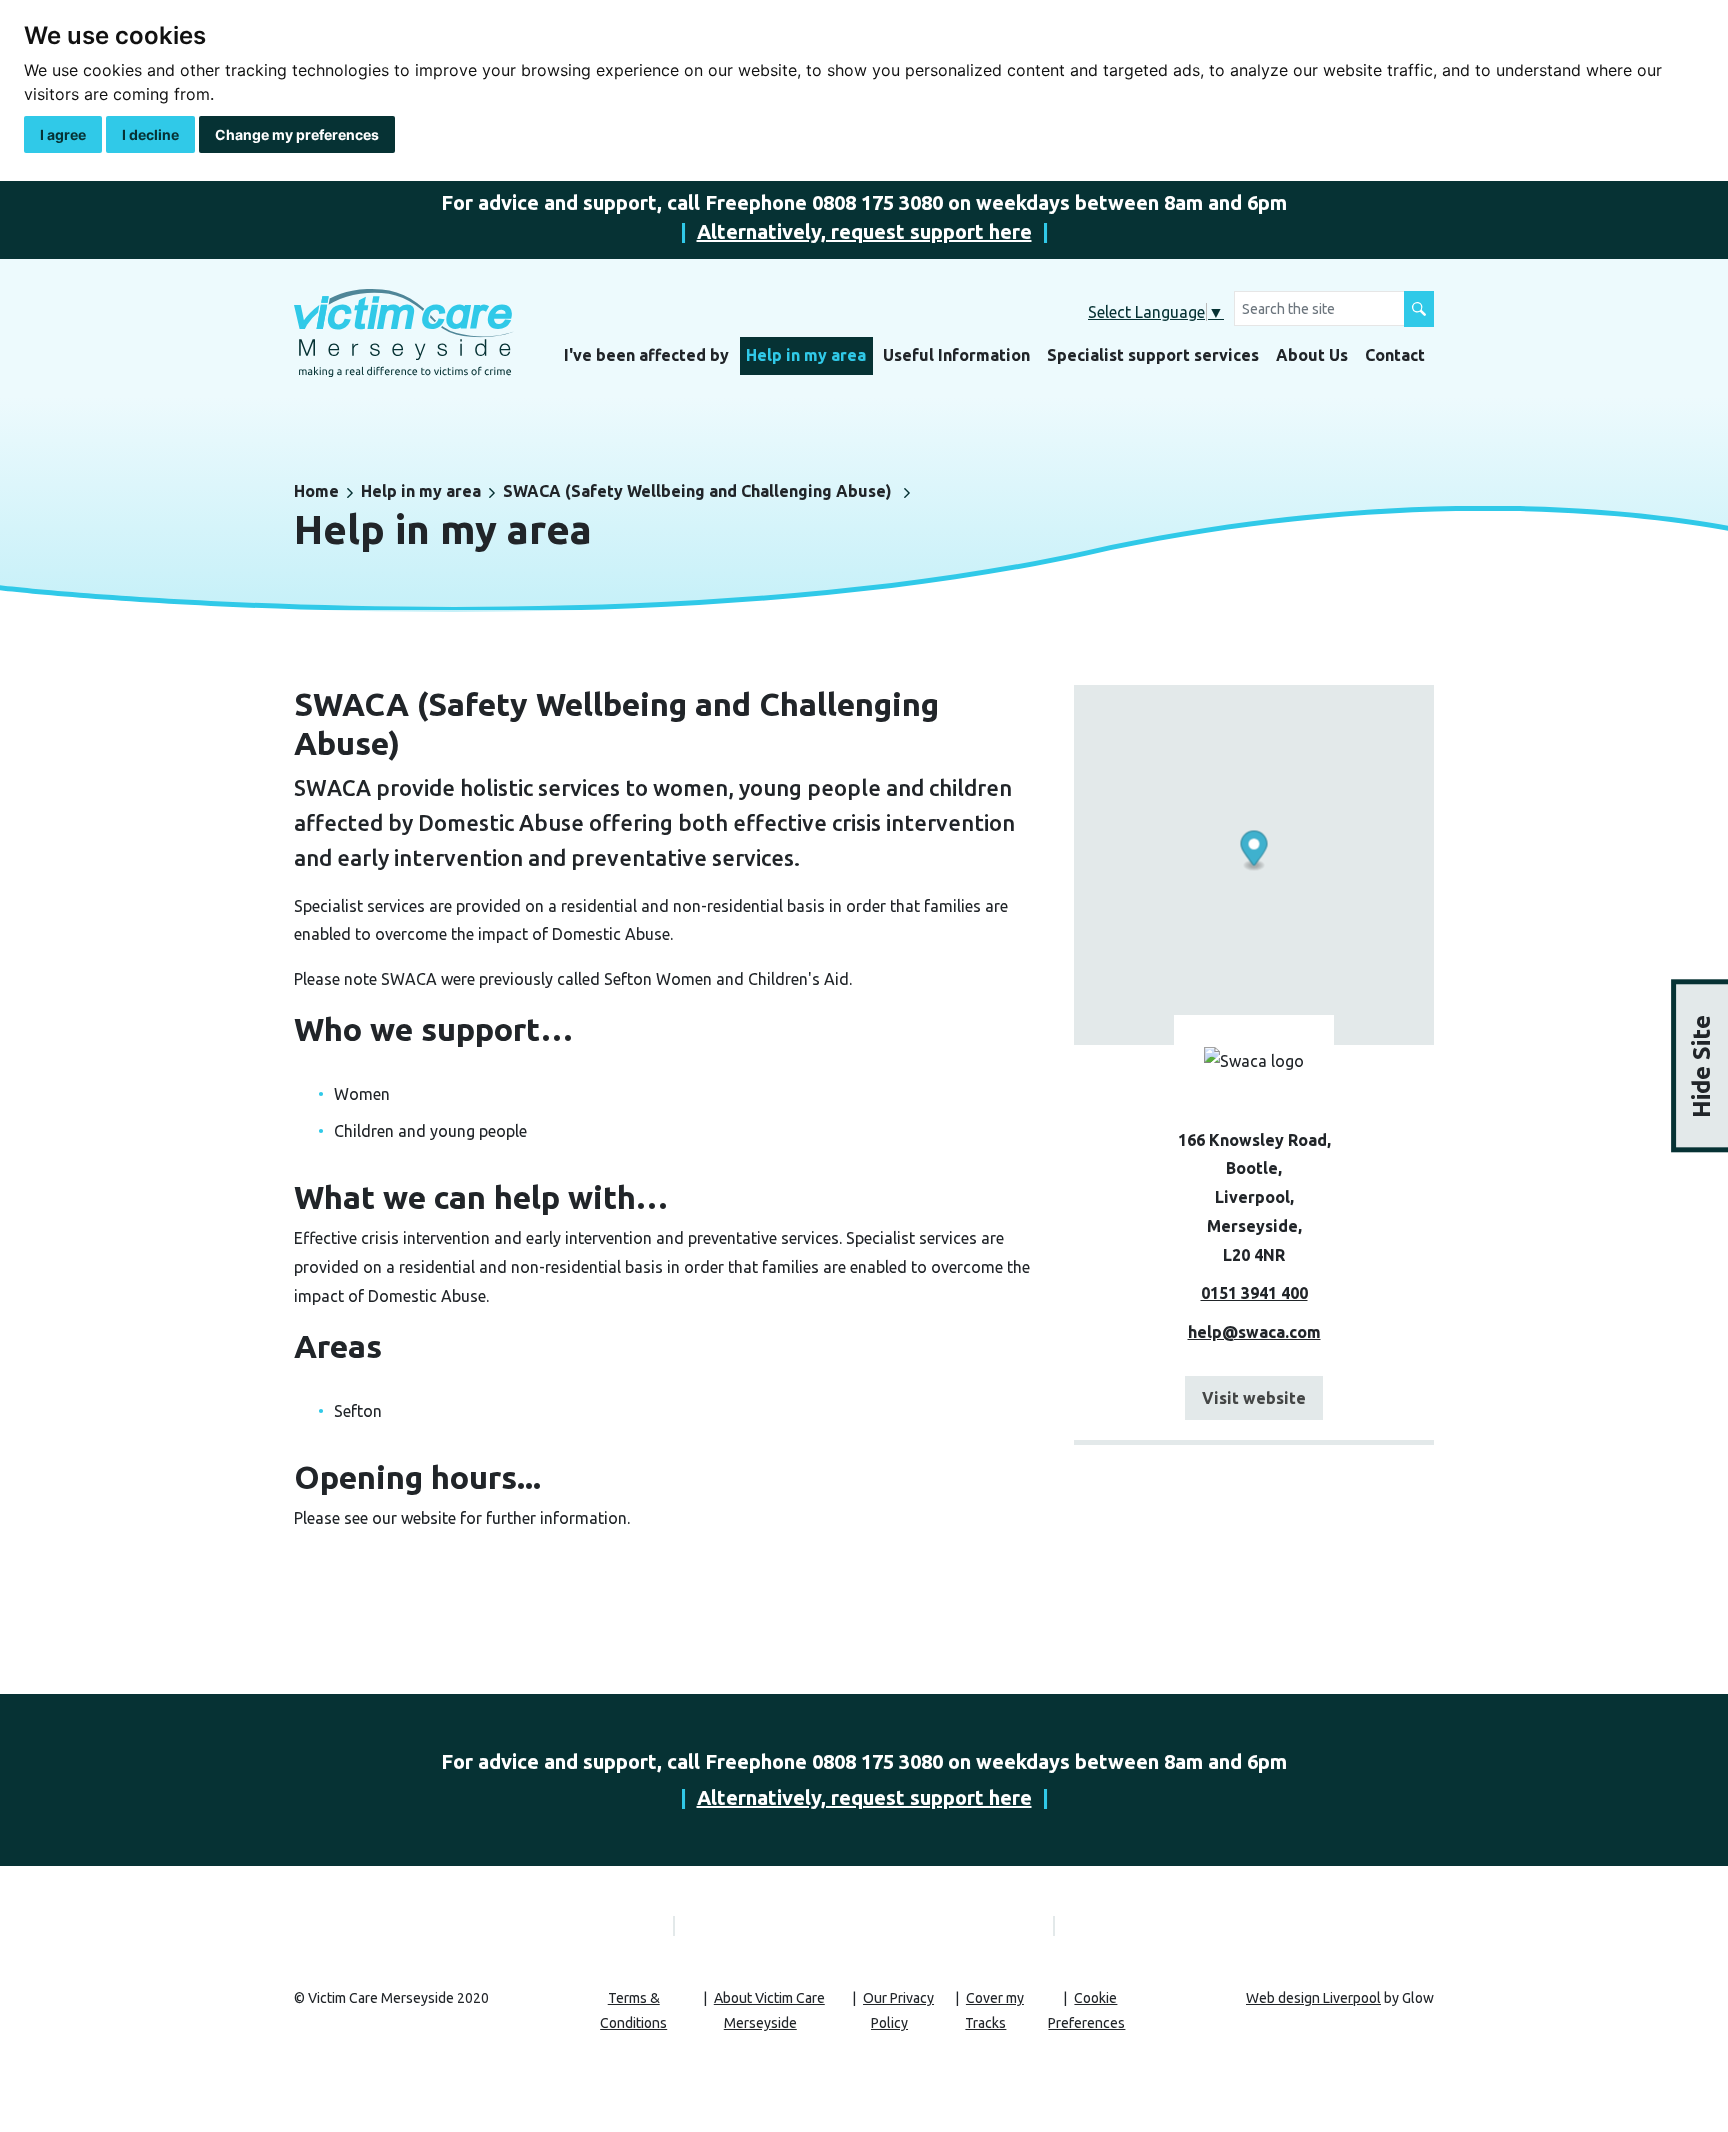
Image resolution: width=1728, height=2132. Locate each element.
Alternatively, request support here (864, 231)
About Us (1312, 355)
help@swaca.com (1254, 1332)
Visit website (1254, 1398)
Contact (1395, 355)
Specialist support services (1153, 355)
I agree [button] (63, 134)
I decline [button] (150, 134)
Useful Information (956, 355)
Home (316, 491)
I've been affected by (646, 355)
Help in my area (806, 355)
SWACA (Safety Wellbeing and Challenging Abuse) (697, 491)
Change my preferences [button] (297, 134)
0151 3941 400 (1254, 1293)
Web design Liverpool (1313, 1998)
